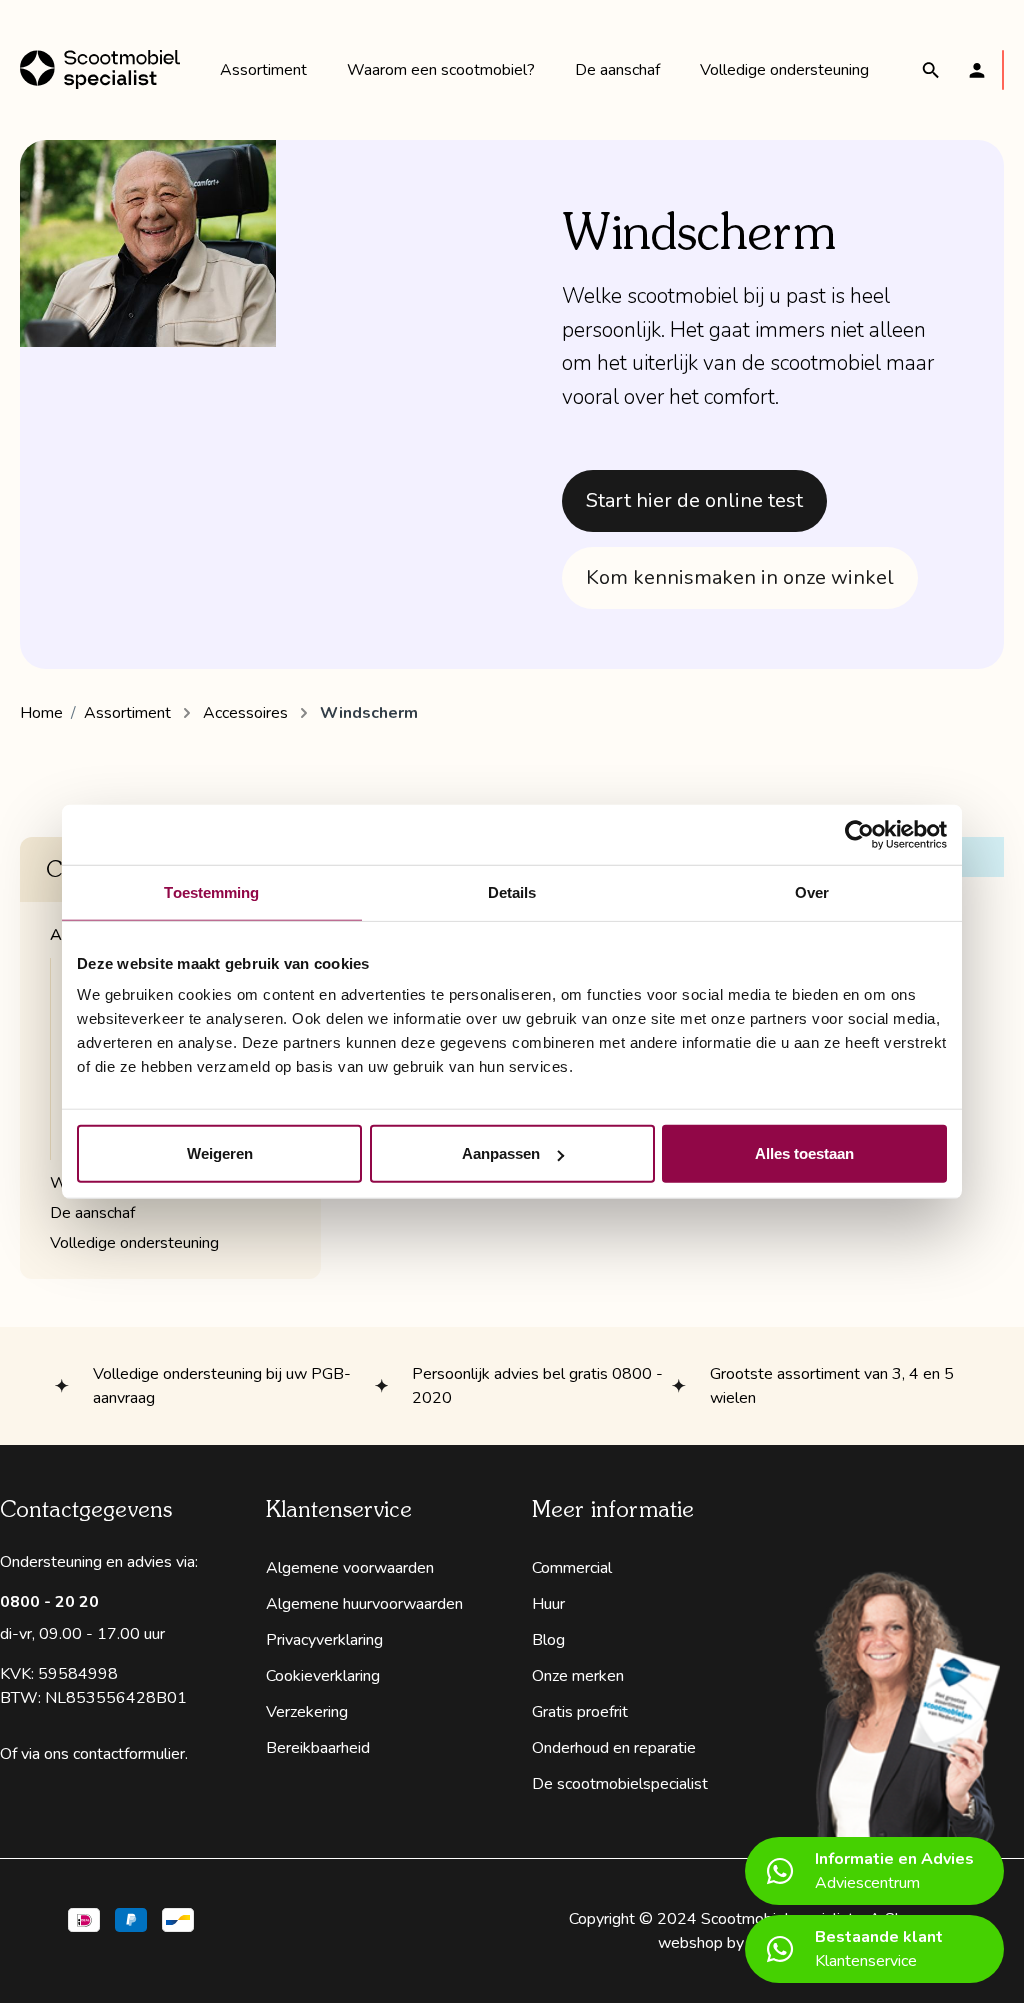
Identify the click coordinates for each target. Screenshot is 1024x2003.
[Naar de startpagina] (100, 70)
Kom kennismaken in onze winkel (740, 577)
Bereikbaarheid (318, 1748)
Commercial (572, 1568)
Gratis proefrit (580, 1712)
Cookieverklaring (323, 1676)
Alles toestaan (804, 1153)
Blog (548, 1640)
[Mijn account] (977, 70)
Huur (548, 1604)
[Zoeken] (931, 70)
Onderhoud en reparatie (614, 1748)
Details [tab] (512, 891)
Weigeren (220, 1153)
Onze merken (578, 1676)
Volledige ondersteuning (134, 1243)
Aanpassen (501, 1153)
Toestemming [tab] (211, 891)
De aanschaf (92, 1213)
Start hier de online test (694, 500)
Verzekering (307, 1712)
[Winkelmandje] (1003, 70)
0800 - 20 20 (49, 1602)
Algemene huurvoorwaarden (364, 1604)
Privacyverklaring (324, 1640)
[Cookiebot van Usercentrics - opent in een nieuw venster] (859, 834)
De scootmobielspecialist (620, 1784)
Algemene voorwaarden (350, 1568)
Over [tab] (812, 891)
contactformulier (129, 1754)
